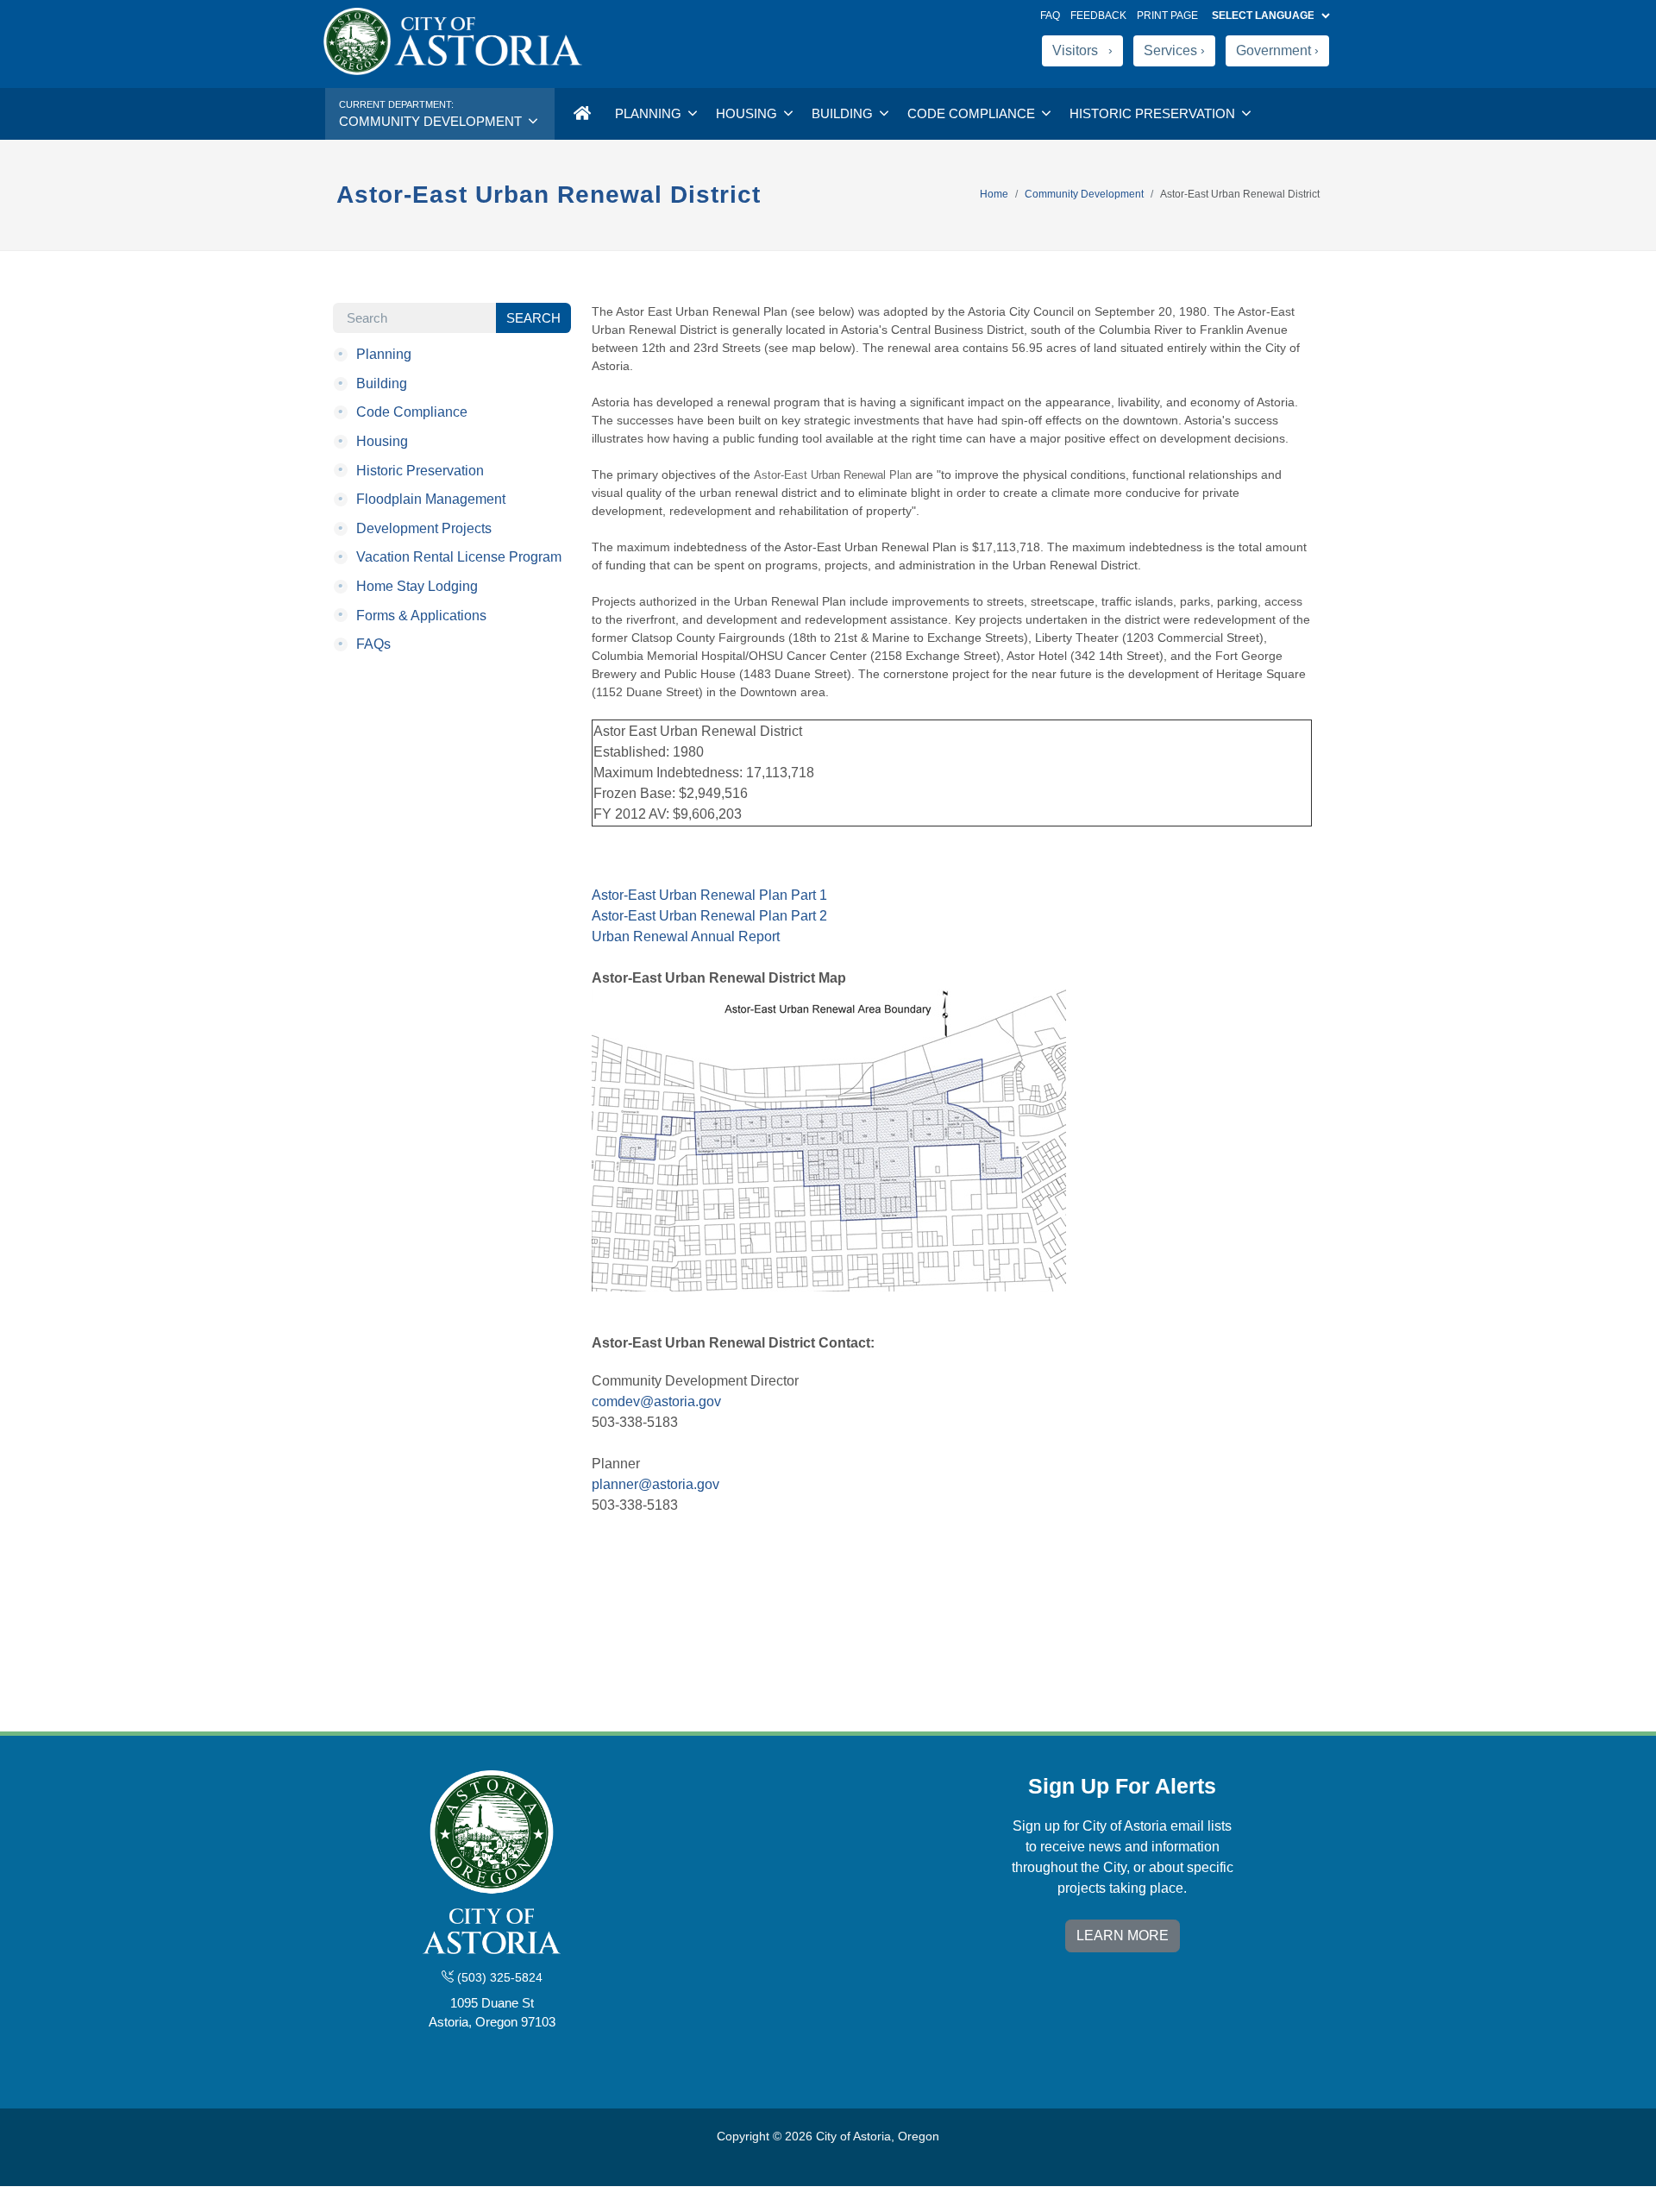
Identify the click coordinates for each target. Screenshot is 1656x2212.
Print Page (1167, 16)
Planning (650, 113)
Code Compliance (973, 113)
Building (844, 113)
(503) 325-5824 (498, 1977)
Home (994, 194)
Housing (748, 113)
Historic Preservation (1154, 113)
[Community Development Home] (581, 114)
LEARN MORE (1123, 1936)
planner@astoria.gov (655, 1484)
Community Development (1084, 194)
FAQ (1050, 16)
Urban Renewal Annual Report (686, 936)
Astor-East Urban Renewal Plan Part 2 (709, 916)
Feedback (1098, 16)
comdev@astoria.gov (656, 1401)
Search (533, 318)
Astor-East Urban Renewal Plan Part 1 (709, 895)
